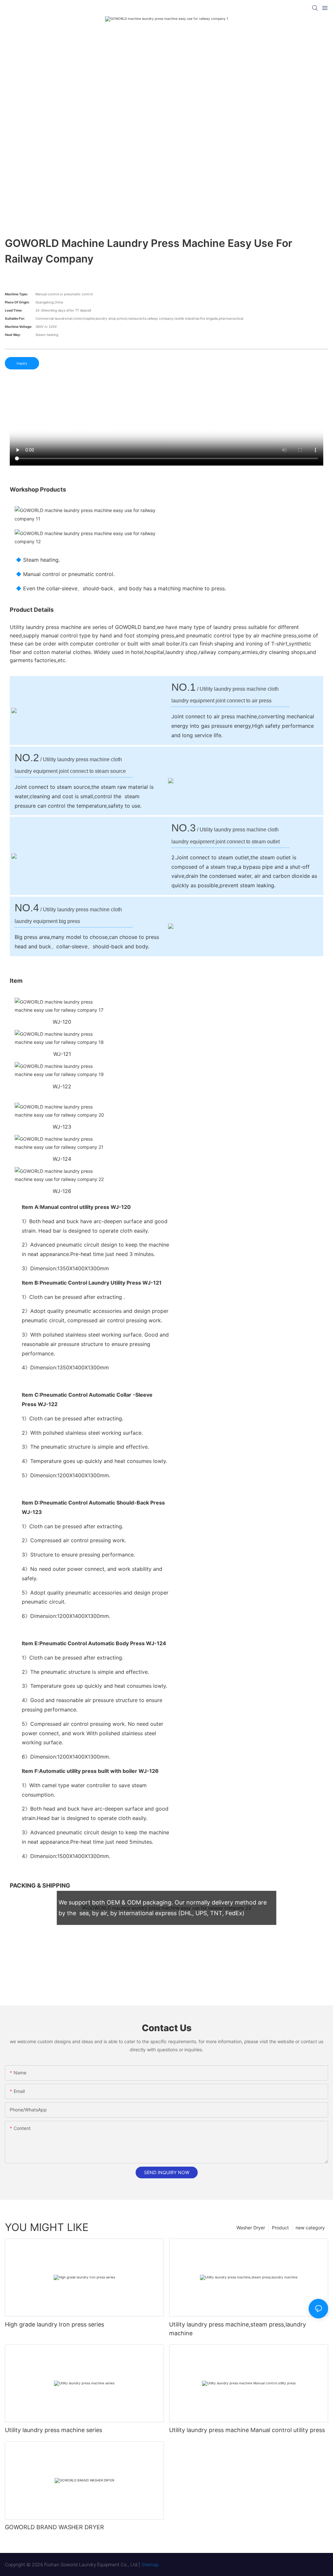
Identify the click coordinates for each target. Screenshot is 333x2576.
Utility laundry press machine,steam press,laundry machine (238, 2329)
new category (310, 2228)
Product (280, 2228)
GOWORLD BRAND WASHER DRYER (54, 2527)
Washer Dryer (251, 2228)
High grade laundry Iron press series (54, 2324)
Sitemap (150, 2564)
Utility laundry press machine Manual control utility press (247, 2430)
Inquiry (22, 363)
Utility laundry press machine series (53, 2430)
